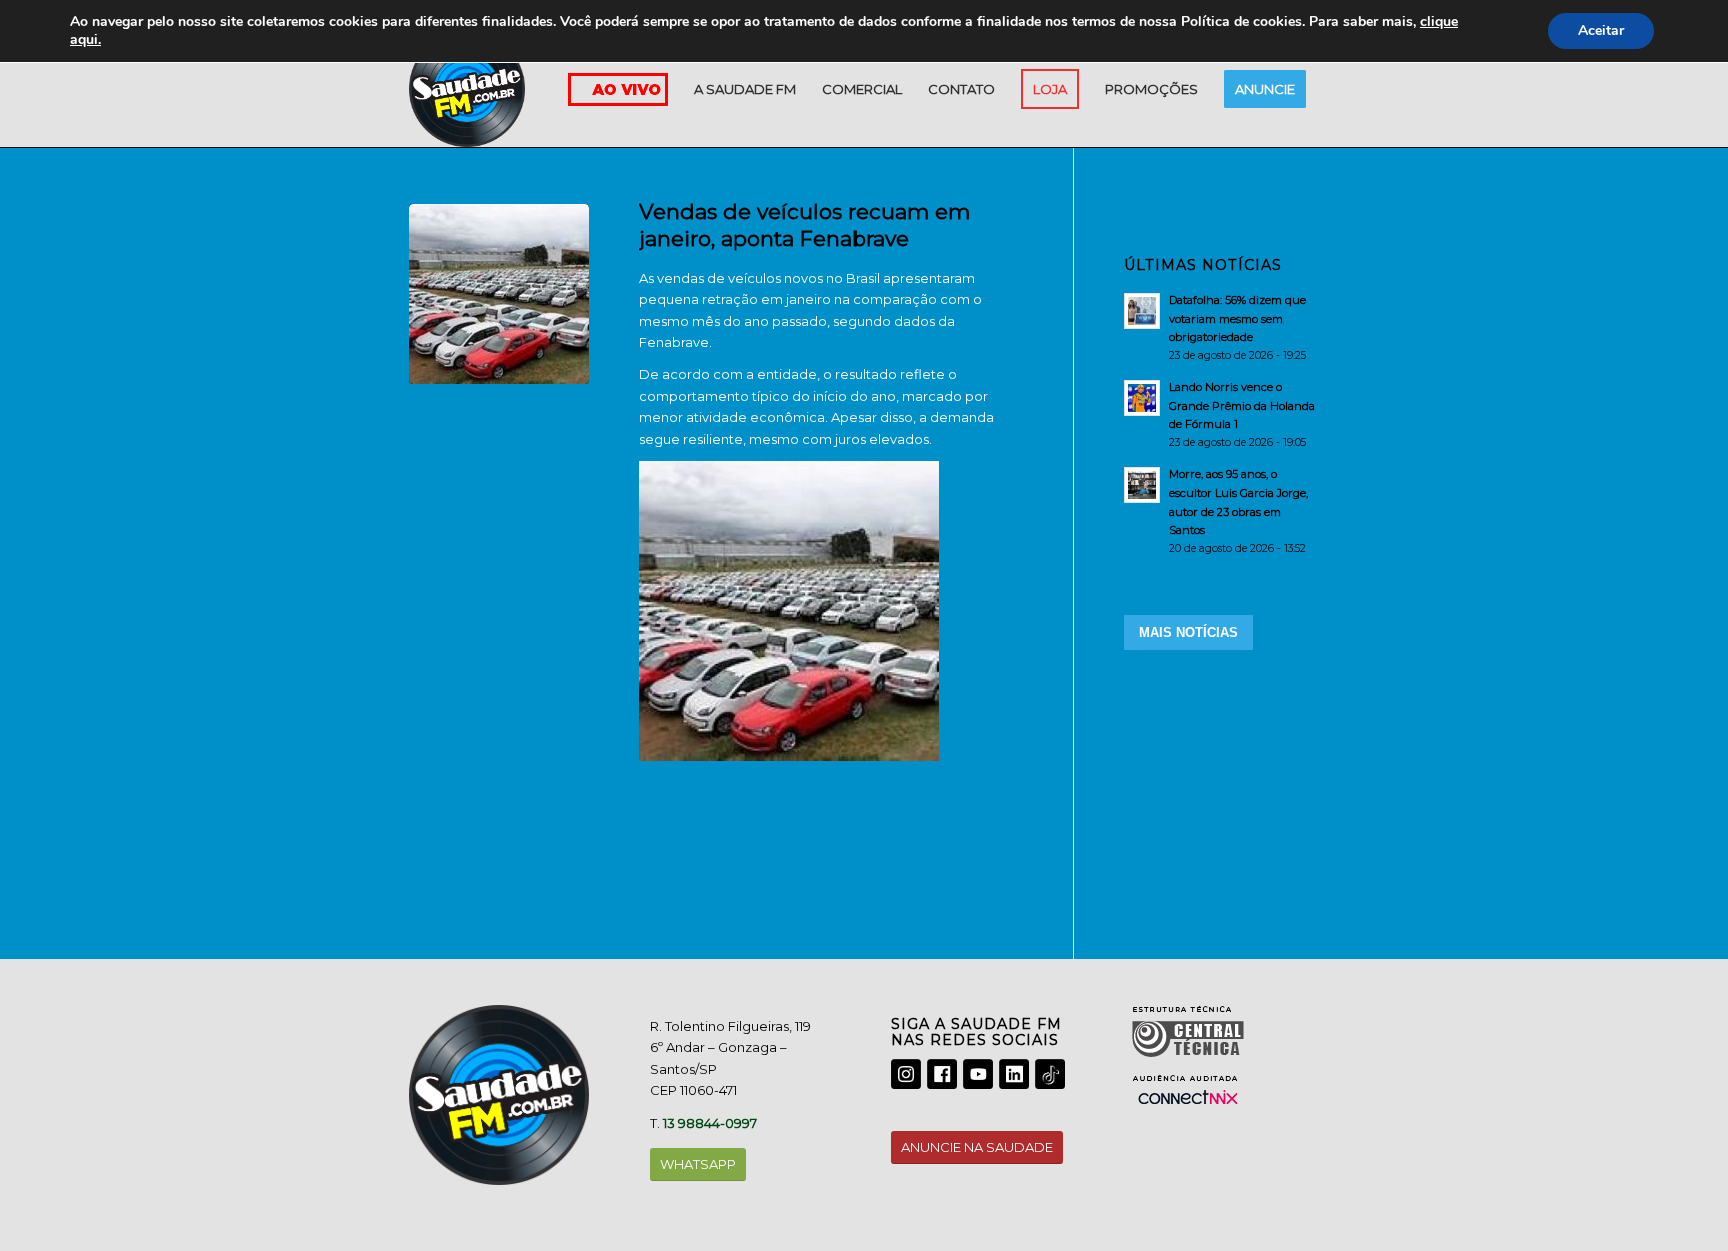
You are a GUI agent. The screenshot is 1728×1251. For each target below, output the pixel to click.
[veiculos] (499, 294)
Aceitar (1601, 30)
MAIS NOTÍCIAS (1188, 632)
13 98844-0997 (710, 1123)
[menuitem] (745, 89)
